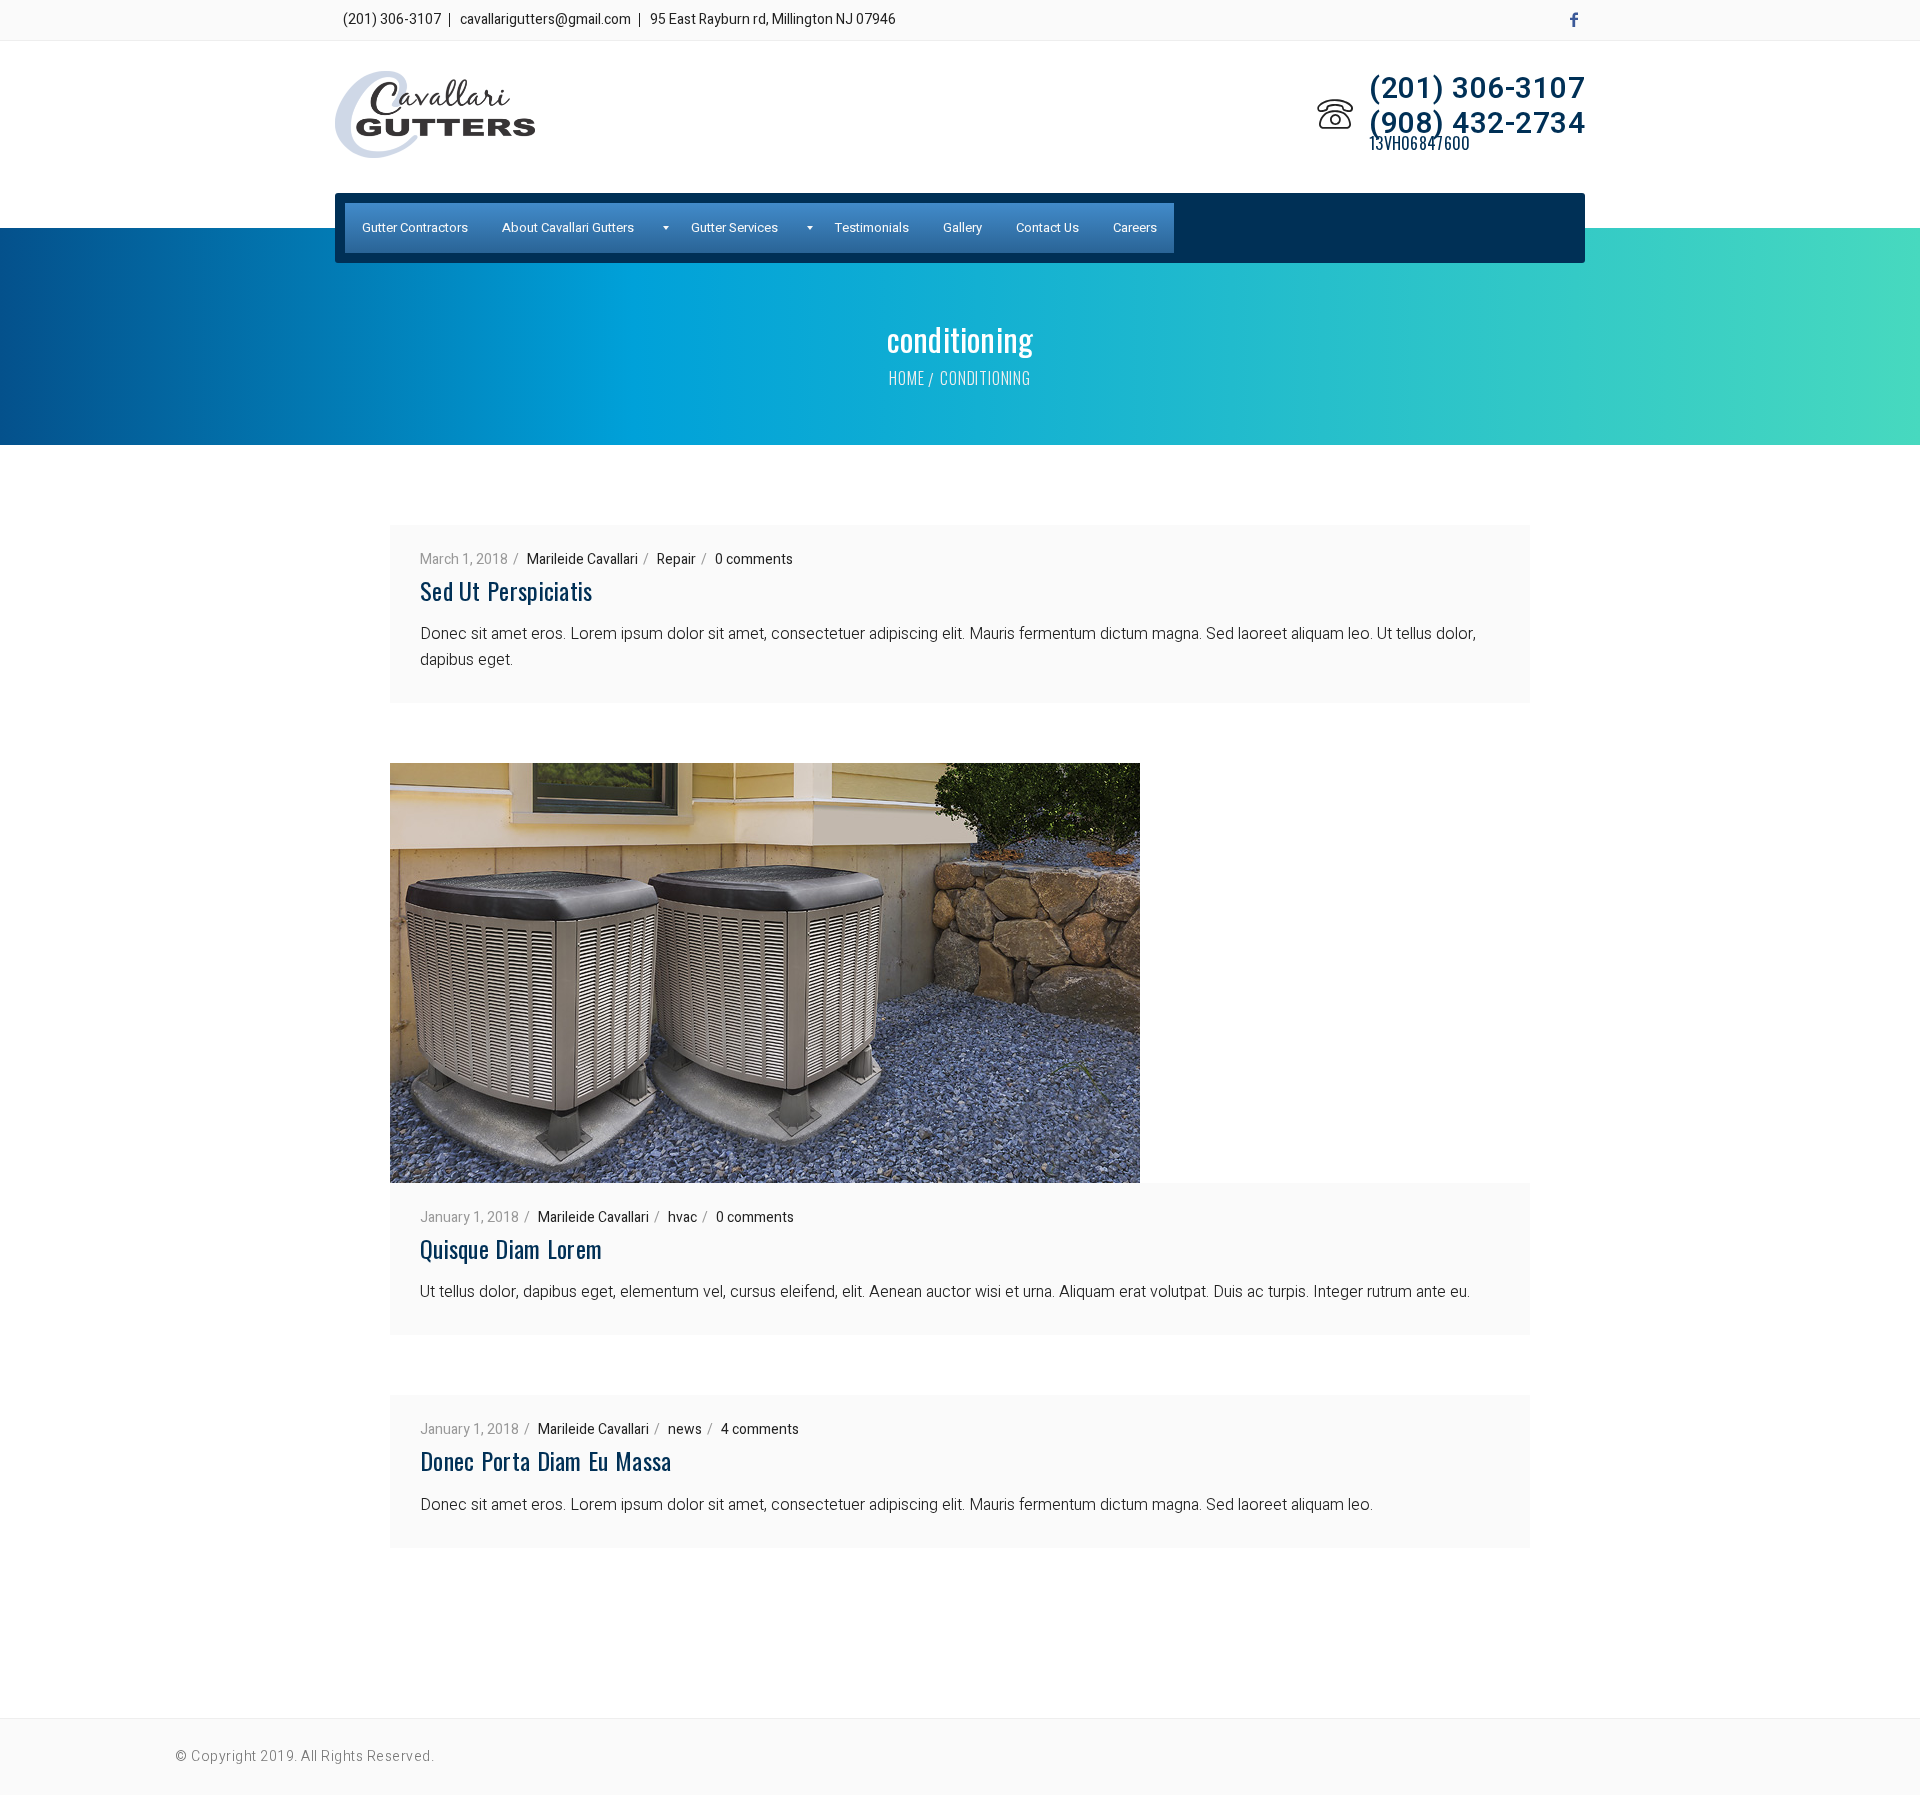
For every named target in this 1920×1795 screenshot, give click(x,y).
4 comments (760, 1429)
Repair (676, 559)
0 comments (754, 559)
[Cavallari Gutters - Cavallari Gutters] (435, 114)
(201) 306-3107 (392, 19)
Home (906, 378)
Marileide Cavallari (582, 559)
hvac (682, 1217)
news (685, 1429)
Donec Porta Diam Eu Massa (546, 1460)
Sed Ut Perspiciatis (506, 590)
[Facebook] (1574, 20)
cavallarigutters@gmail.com (545, 19)
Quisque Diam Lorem (511, 1248)
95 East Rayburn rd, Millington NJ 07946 (773, 19)
